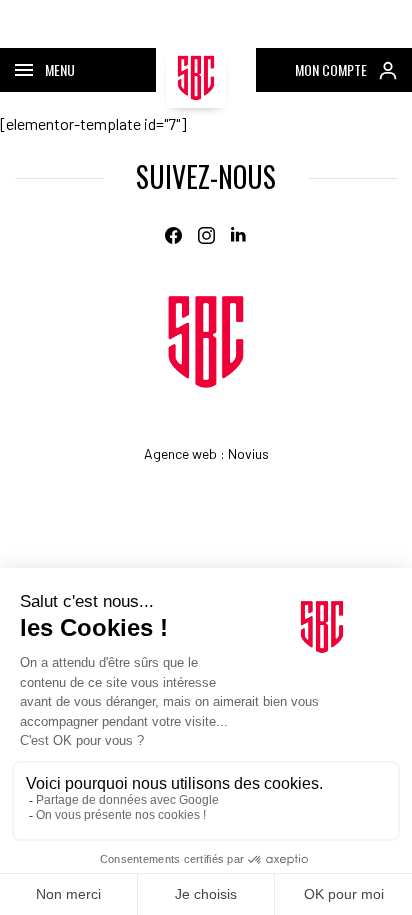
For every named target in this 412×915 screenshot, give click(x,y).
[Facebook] (173, 235)
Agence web (180, 453)
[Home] (206, 342)
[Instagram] (206, 235)
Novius (248, 453)
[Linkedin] (239, 235)
